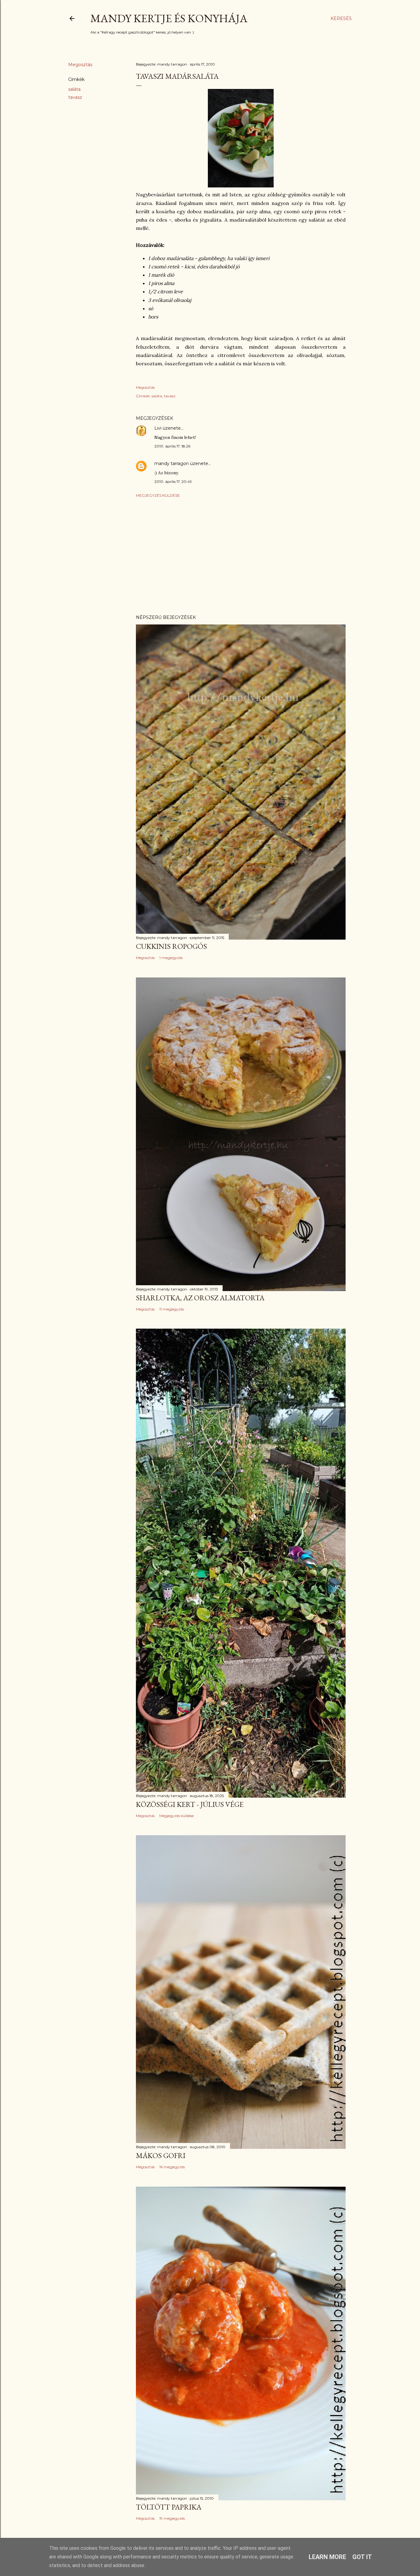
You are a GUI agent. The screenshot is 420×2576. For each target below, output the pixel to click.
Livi (158, 428)
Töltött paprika (169, 2507)
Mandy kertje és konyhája (169, 18)
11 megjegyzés (172, 1309)
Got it (362, 2557)
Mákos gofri (161, 2155)
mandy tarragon (172, 463)
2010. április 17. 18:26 (172, 446)
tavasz (75, 97)
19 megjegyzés (172, 2518)
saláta (74, 89)
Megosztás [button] (80, 65)
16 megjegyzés (172, 2167)
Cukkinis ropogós (171, 946)
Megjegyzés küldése (158, 495)
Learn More (327, 2557)
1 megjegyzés (171, 958)
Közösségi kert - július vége (190, 1804)
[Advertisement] (241, 556)
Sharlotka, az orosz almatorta (200, 1298)
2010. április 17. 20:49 (173, 481)
